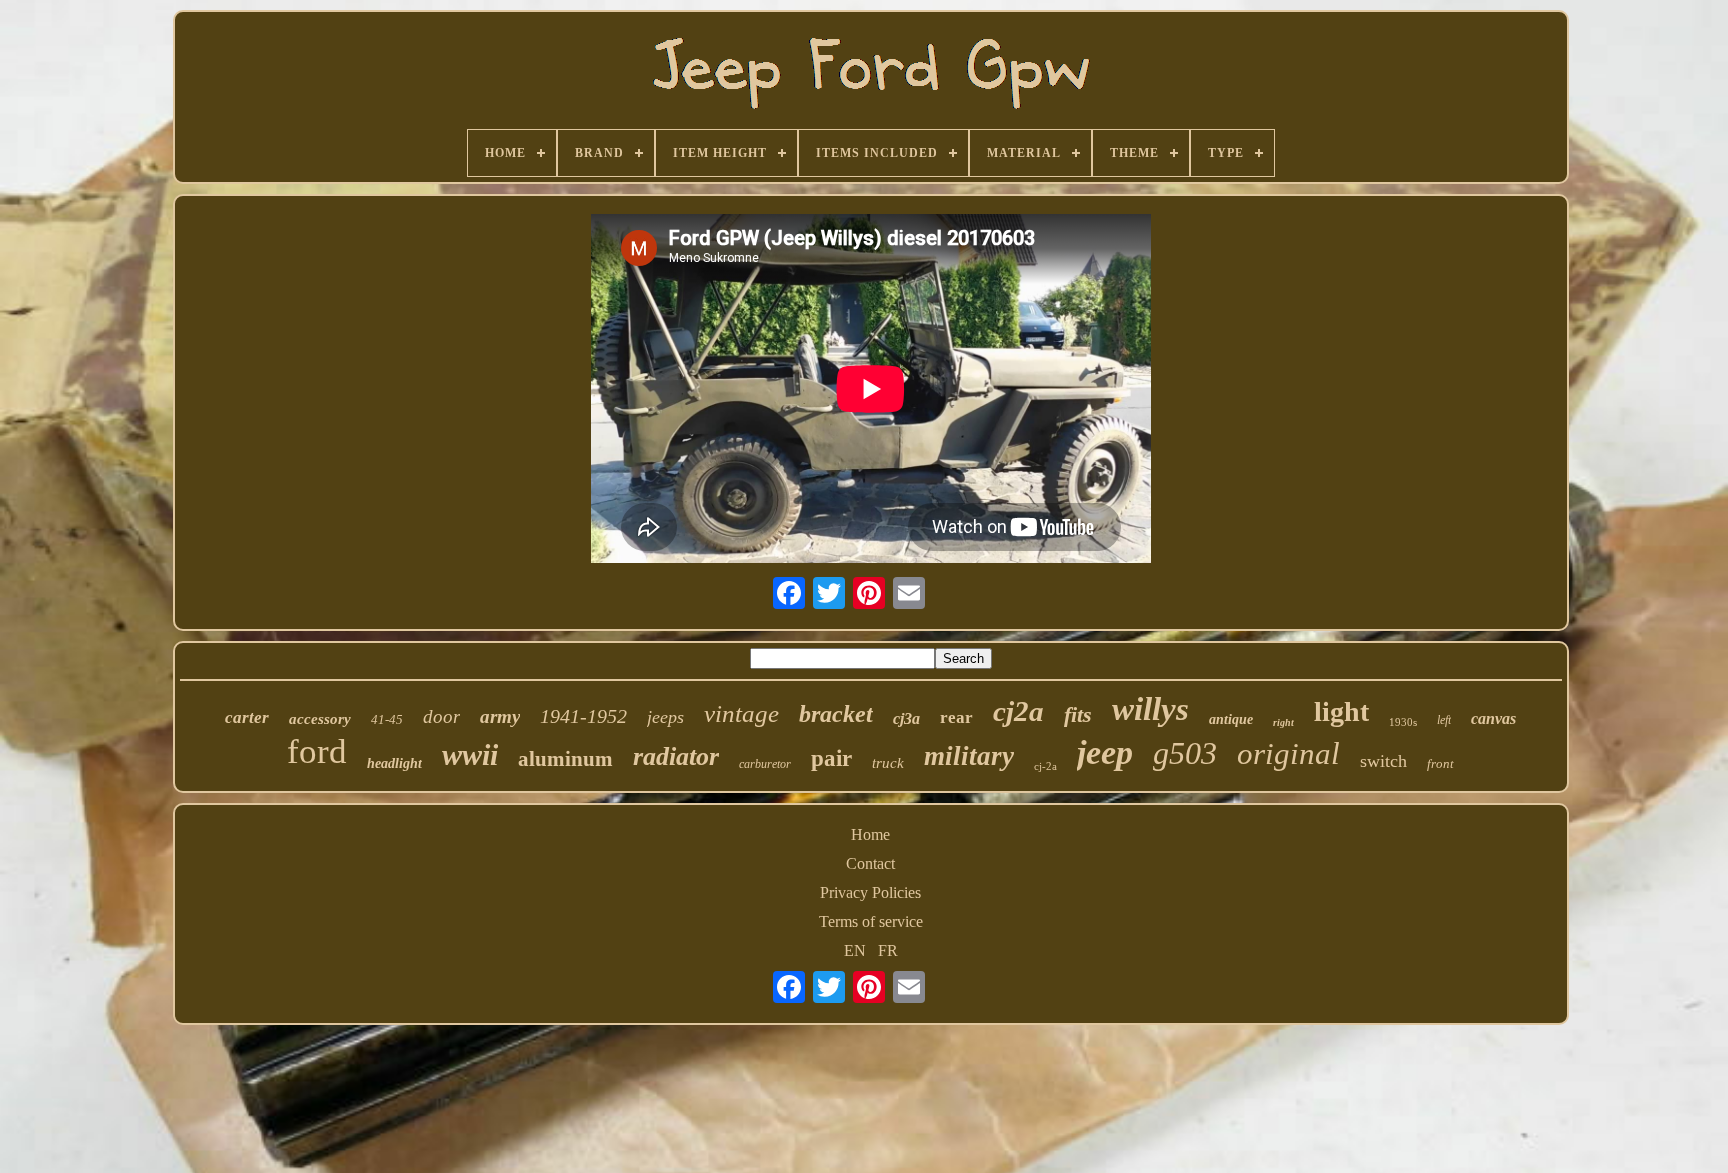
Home (870, 834)
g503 (1185, 753)
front (1440, 763)
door (441, 716)
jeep (1105, 752)
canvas (1493, 718)
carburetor (765, 764)
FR (888, 950)
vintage (741, 713)
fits (1078, 714)
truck (888, 763)
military (969, 756)
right (1283, 722)
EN (855, 950)
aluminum (565, 759)
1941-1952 (583, 716)
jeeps (665, 717)
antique (1231, 719)
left (1444, 720)
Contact (870, 863)
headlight (394, 763)
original (1288, 753)
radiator (676, 756)
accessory (320, 719)
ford (317, 751)
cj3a (906, 718)
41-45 (387, 719)
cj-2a (1045, 766)
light (1341, 711)
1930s (1403, 722)
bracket (836, 714)
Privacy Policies (870, 892)
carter (247, 717)
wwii (470, 754)
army (500, 716)
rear (956, 717)
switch (1383, 761)
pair (831, 758)
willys (1150, 709)
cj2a (1018, 711)
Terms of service (871, 921)
